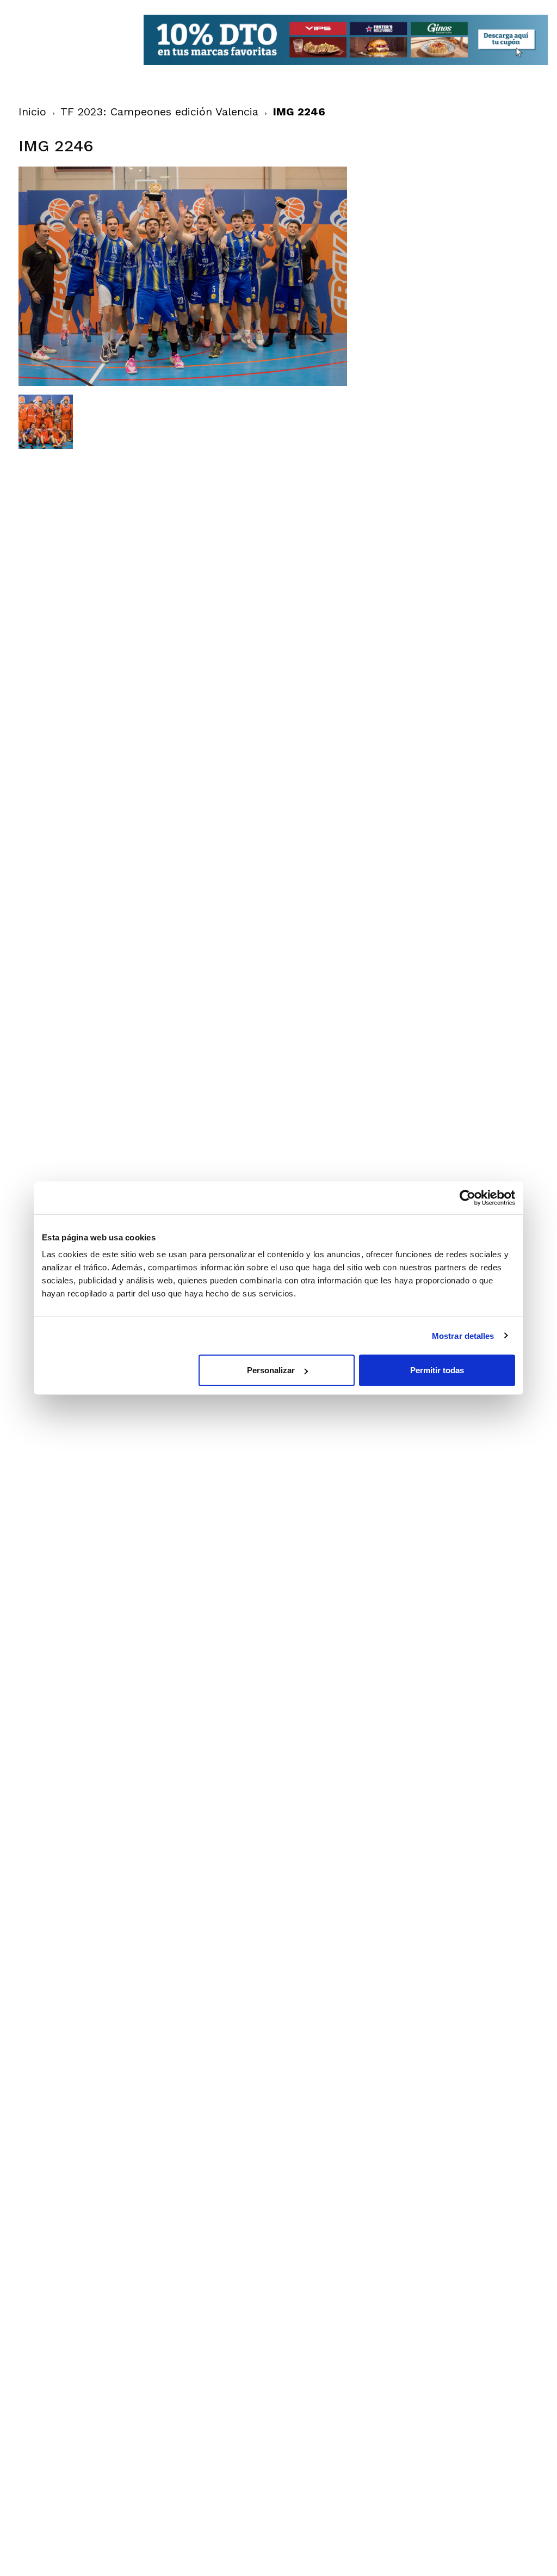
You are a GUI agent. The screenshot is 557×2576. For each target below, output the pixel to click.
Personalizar (271, 1370)
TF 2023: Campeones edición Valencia (159, 112)
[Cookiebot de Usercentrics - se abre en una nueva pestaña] (468, 1197)
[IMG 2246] (183, 383)
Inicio (32, 112)
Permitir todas (437, 1370)
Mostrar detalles (463, 1335)
